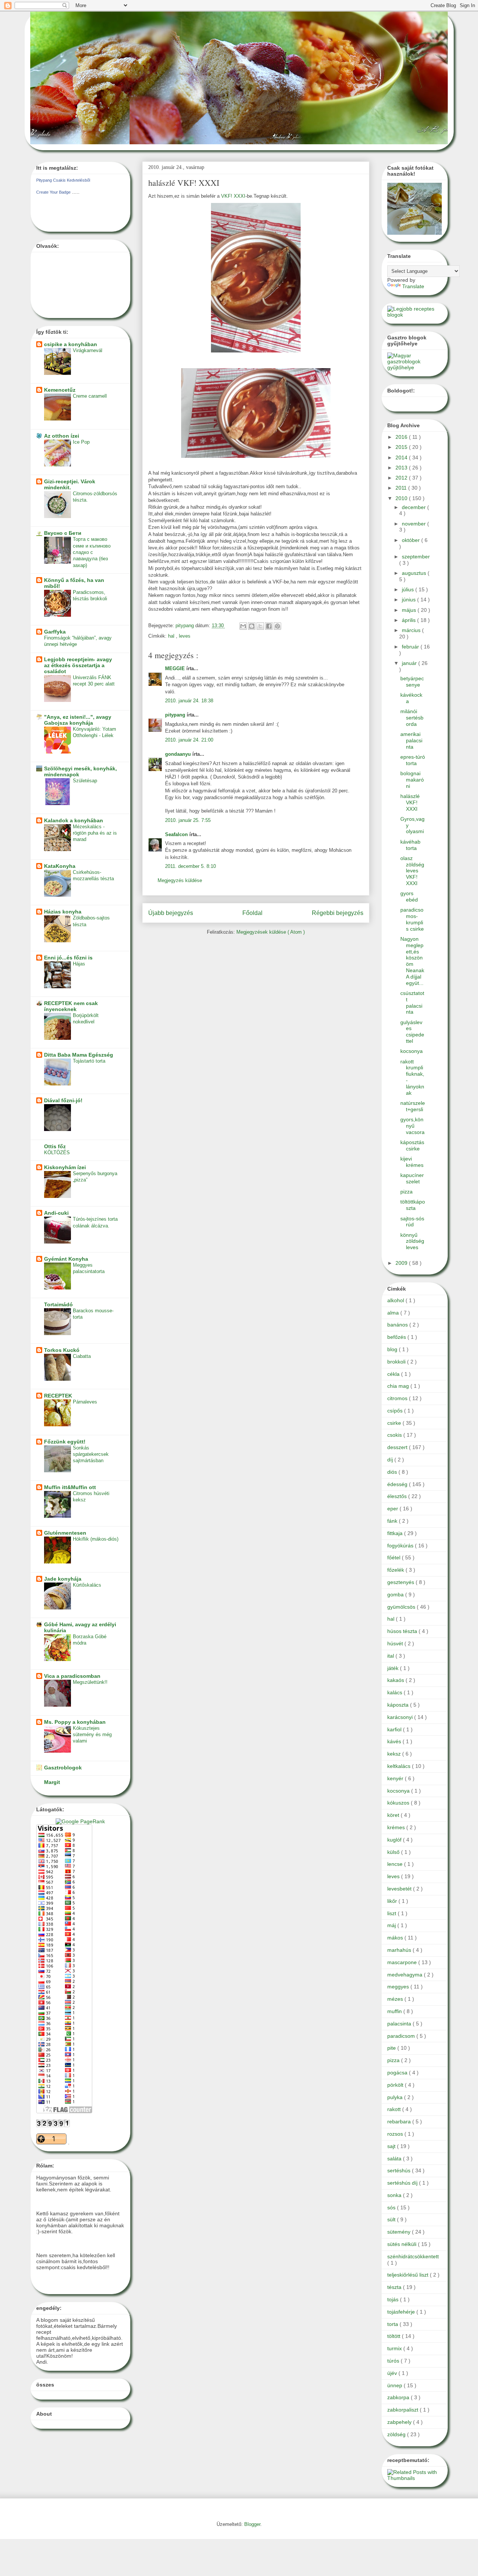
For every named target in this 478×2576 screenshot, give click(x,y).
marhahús (400, 1950)
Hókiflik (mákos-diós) (96, 1539)
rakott (395, 2109)
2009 (402, 1263)
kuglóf (395, 1840)
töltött (395, 2336)
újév (393, 2373)
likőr (393, 1901)
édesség (398, 1484)
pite (392, 2048)
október (412, 540)
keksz (395, 1754)
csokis (395, 1435)
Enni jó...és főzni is (68, 958)
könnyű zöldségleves (412, 1241)
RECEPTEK (58, 1396)
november (415, 524)
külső (394, 1852)
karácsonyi (401, 1717)
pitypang (176, 715)
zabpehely (400, 2422)
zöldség (397, 2434)
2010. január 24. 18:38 (189, 701)
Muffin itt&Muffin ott (70, 1487)
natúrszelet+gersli (413, 1106)
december (415, 507)
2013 (402, 468)
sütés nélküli (403, 2244)
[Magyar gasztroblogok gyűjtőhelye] (415, 367)
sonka (395, 2195)
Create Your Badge (53, 192)
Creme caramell (90, 396)
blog (393, 1349)
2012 (402, 478)
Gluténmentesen (65, 1533)
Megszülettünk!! (90, 1682)
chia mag (399, 1386)
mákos (396, 1938)
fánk (393, 1521)
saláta (395, 2159)
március (412, 630)
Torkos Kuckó (62, 1350)
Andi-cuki (56, 1213)
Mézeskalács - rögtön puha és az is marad (95, 833)
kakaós (396, 1680)
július (409, 589)
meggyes (399, 1987)
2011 (402, 488)
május (410, 610)
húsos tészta (403, 1631)
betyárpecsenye (412, 682)
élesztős (398, 1496)
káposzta (399, 1705)
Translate (413, 286)
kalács (395, 1692)
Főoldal (252, 913)
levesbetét (400, 1889)
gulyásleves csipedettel (412, 1032)
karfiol (395, 1729)
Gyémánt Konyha (66, 1259)
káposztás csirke (412, 1145)
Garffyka (55, 632)
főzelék (396, 1570)
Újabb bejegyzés (171, 913)
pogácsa (398, 2073)
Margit (52, 1782)
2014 (402, 457)
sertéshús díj (403, 2183)
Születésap (85, 781)
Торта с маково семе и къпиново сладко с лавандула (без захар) (92, 552)
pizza (406, 1192)
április (409, 620)
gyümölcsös (402, 1607)
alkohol (396, 1300)
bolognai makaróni (412, 780)
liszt (392, 1913)
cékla (394, 1374)
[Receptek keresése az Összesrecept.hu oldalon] (415, 315)
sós (392, 2207)
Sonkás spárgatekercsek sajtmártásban (91, 1454)
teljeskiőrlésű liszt (409, 2275)
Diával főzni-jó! (63, 1100)
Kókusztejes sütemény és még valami (92, 1735)
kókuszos (399, 1803)
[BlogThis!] (252, 626)
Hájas (79, 964)
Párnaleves (85, 1402)
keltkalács (400, 1766)
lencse (396, 1864)
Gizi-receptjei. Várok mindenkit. (70, 484)
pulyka (396, 2097)
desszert (398, 1447)
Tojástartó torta (89, 1061)
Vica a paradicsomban (72, 1676)
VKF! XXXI (233, 196)
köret (394, 1815)
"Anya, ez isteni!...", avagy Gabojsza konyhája (78, 720)
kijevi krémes (412, 1162)
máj (392, 1925)
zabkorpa (399, 2397)
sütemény (400, 2232)
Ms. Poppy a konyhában (75, 1722)
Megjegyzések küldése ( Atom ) (271, 932)
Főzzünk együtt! (65, 1442)
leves (185, 636)
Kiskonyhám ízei (65, 1167)
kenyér (396, 1778)
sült (392, 2219)
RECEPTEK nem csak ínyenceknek (71, 1006)
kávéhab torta (410, 845)
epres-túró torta (413, 760)
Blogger (252, 2524)
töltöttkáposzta (413, 1205)
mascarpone (403, 1962)
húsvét (396, 1643)
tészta (395, 2287)
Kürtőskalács (87, 1585)
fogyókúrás (401, 1546)
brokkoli (397, 1362)
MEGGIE (176, 668)
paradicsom (402, 2036)
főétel (395, 1557)
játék (394, 1668)
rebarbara (400, 2121)
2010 (402, 498)
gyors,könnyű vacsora (412, 1126)
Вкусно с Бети (63, 533)
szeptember (416, 557)
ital (391, 1656)
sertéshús (400, 2170)
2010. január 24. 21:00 (189, 740)
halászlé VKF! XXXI (410, 802)
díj (391, 1460)
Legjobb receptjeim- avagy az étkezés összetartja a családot (78, 665)
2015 (402, 447)
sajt (392, 2146)
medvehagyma (406, 1975)
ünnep (395, 2385)
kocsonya (412, 1051)
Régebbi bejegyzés (338, 913)
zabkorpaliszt (403, 2410)
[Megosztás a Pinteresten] (277, 626)
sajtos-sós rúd (412, 1222)
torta (393, 2324)
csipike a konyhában (71, 344)
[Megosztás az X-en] (260, 626)
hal (172, 636)
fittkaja (396, 1533)
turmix (395, 2348)
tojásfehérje (402, 2312)
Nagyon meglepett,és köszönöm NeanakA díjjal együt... (412, 961)
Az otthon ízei (62, 436)
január (410, 663)
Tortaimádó (58, 1304)
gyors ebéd (409, 896)
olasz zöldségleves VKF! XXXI (412, 871)
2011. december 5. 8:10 (190, 866)
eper (393, 1509)
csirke (395, 1423)
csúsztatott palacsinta (412, 1002)
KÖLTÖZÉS (57, 1153)
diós (393, 1472)
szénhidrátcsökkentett (413, 2256)
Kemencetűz (60, 390)
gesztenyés (401, 1582)
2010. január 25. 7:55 (188, 820)
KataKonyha (60, 866)
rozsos (396, 2134)
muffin (395, 2011)
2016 (402, 437)
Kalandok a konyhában (74, 820)
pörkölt (396, 2085)
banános (398, 1325)
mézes (396, 1999)
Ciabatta (82, 1356)
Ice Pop (81, 442)
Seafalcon (177, 834)
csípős (396, 1411)
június (409, 600)
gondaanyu (179, 754)
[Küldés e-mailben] (243, 626)
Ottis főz (55, 1146)
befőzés (397, 1337)
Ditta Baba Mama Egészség (79, 1055)
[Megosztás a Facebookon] (269, 626)
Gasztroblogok (63, 1768)
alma (394, 1313)
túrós (394, 2361)
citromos (398, 1398)
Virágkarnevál (88, 350)
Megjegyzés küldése (180, 880)
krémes (397, 1827)
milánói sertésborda (412, 718)
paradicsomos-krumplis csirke (412, 919)
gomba (396, 1594)
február (411, 647)
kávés (395, 1741)
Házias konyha (63, 912)
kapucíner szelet (412, 1178)
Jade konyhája (63, 1579)
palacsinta (400, 2024)
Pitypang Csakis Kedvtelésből (63, 180)
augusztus (415, 573)
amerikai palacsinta (411, 740)
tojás (394, 2299)
